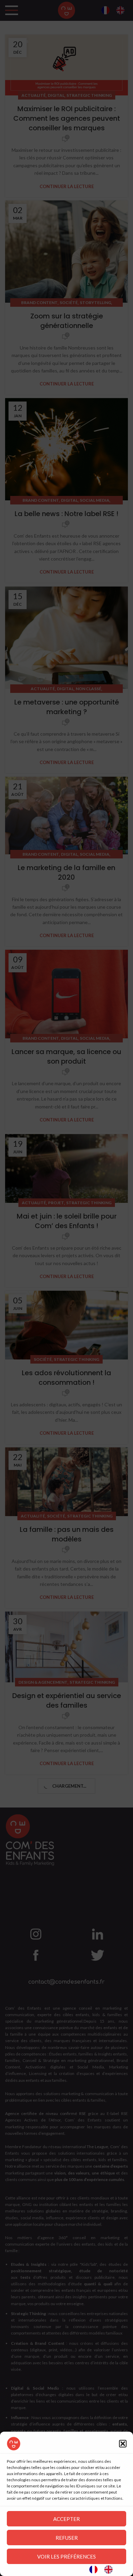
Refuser (67, 2538)
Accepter (66, 2519)
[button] (123, 2444)
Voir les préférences (66, 2557)
